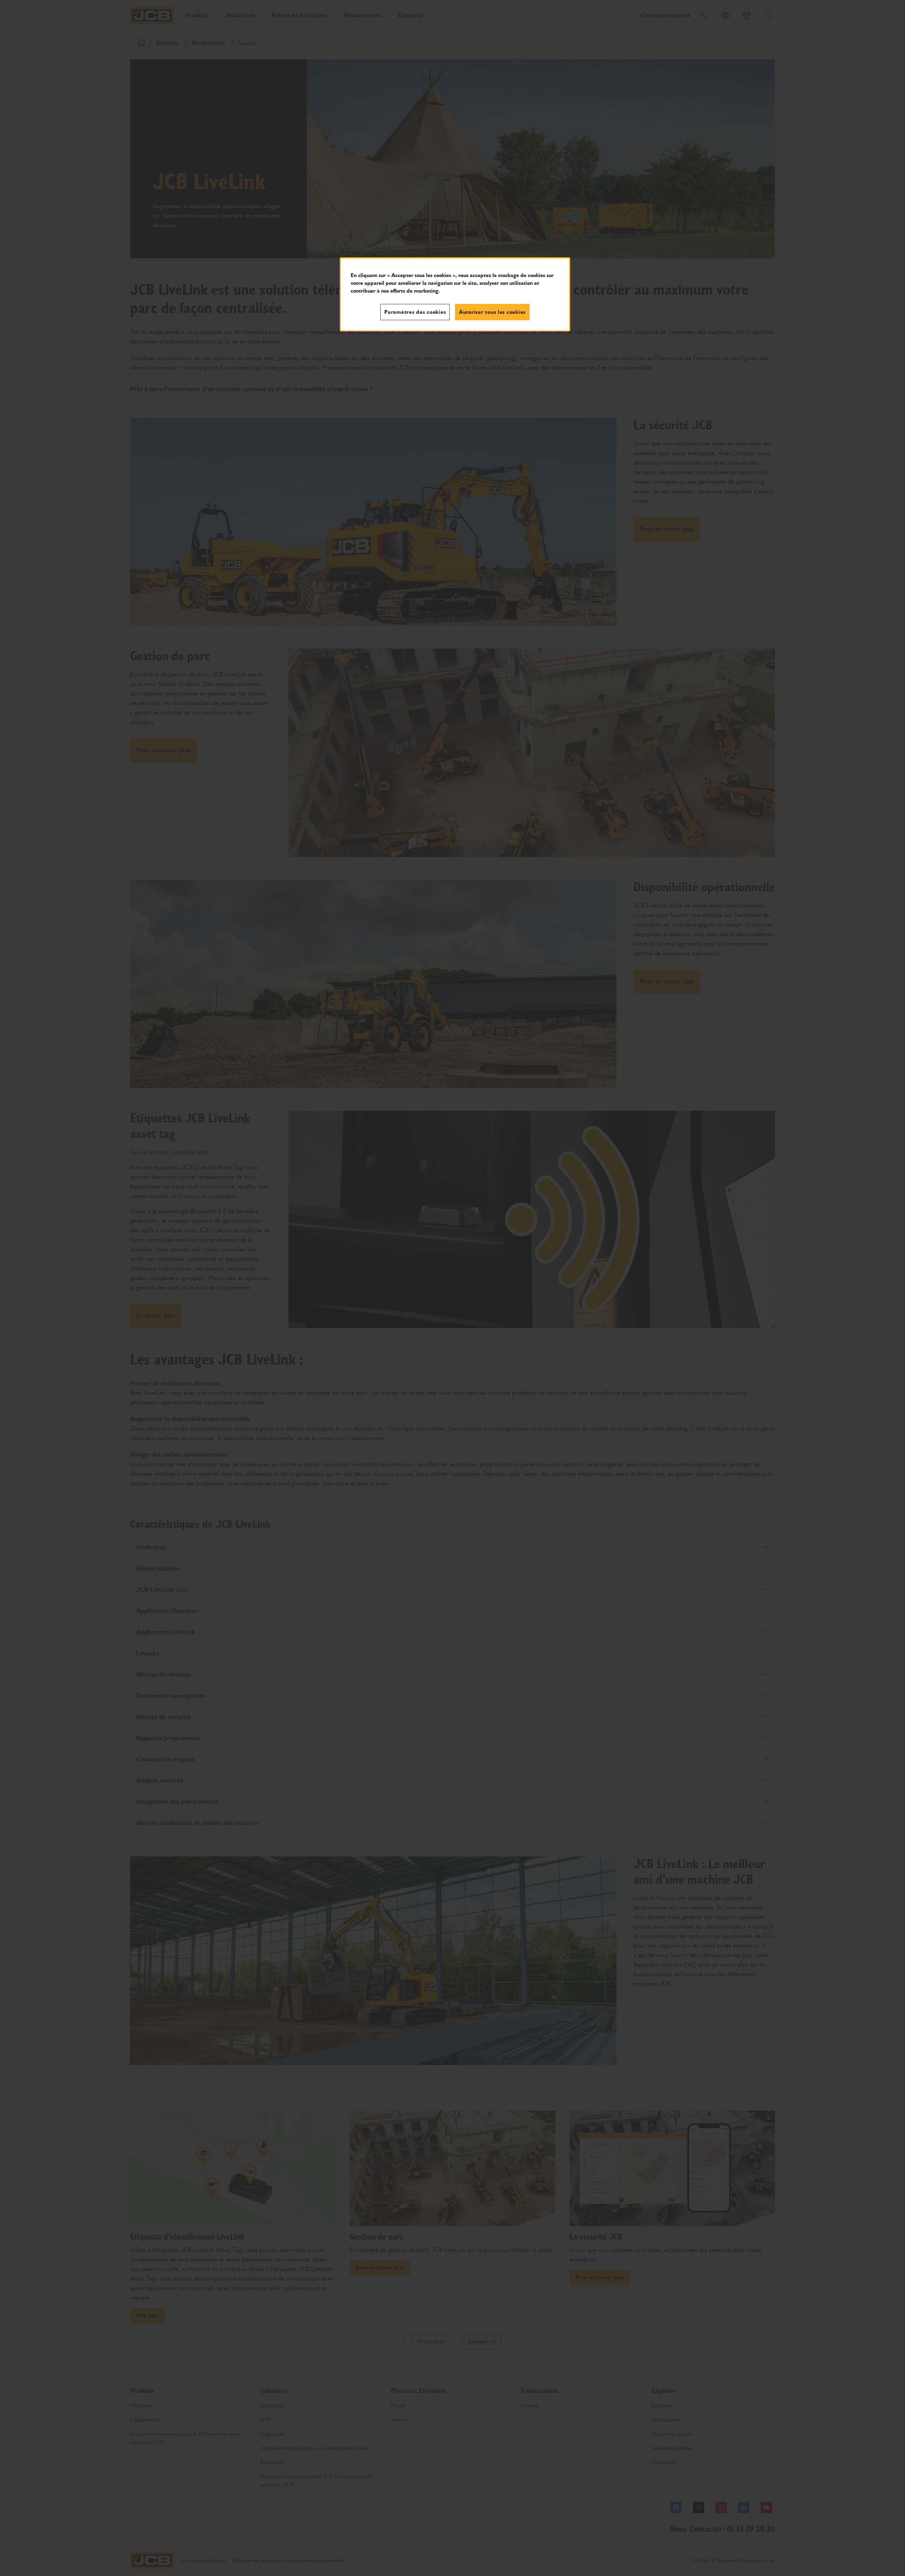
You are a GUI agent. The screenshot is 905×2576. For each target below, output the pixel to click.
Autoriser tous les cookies (492, 312)
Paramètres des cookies (415, 312)
